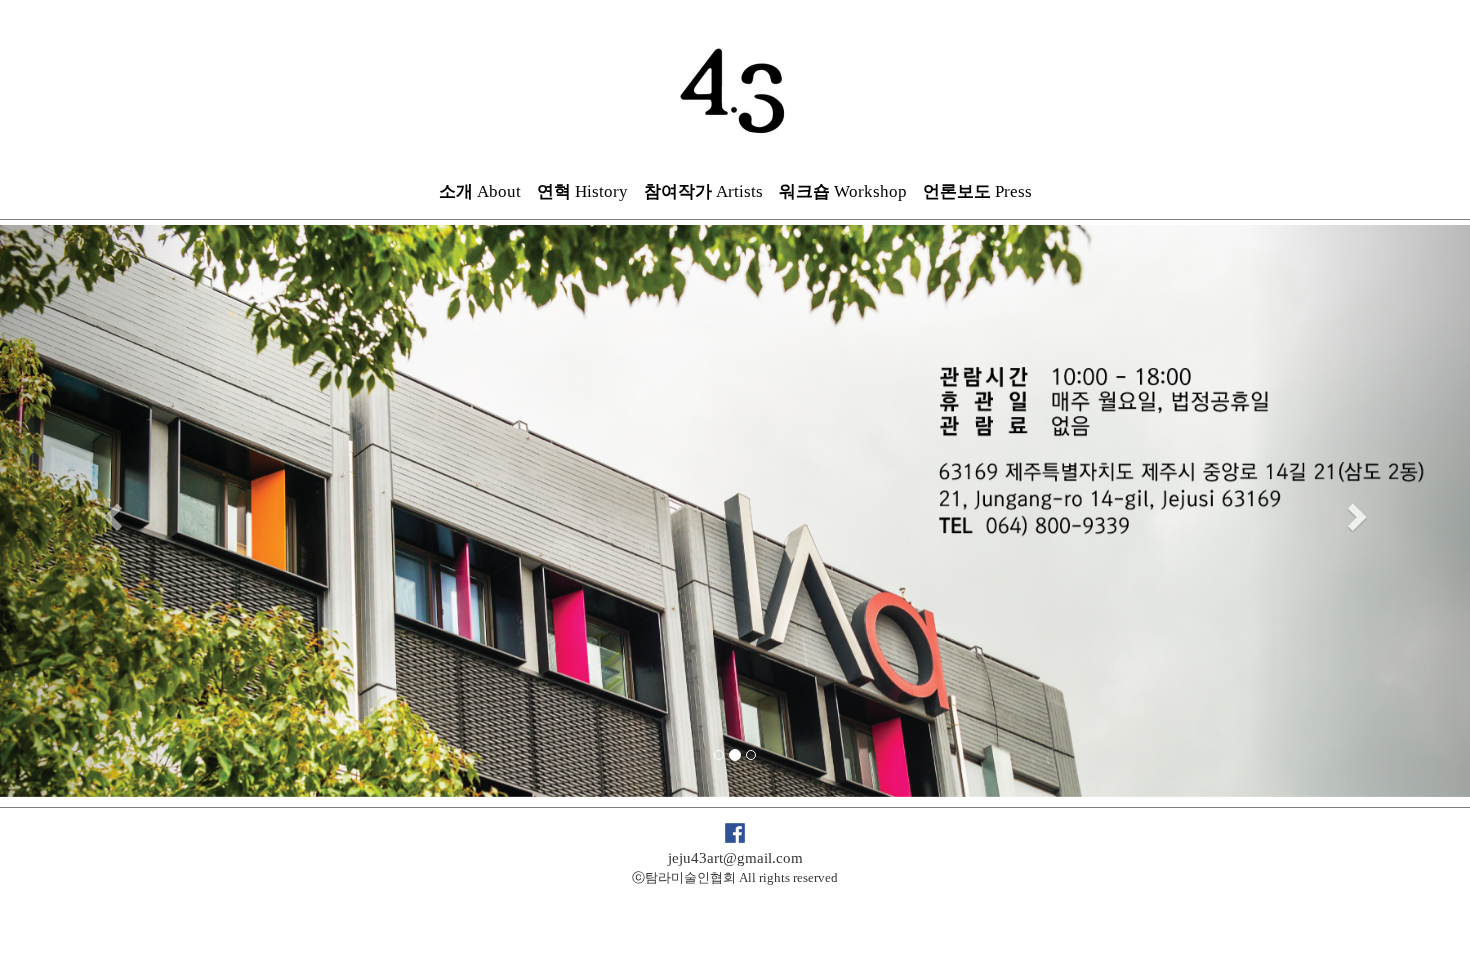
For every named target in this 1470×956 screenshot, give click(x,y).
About (480, 191)
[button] (110, 511)
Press (977, 191)
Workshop (843, 191)
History (582, 191)
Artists (703, 191)
